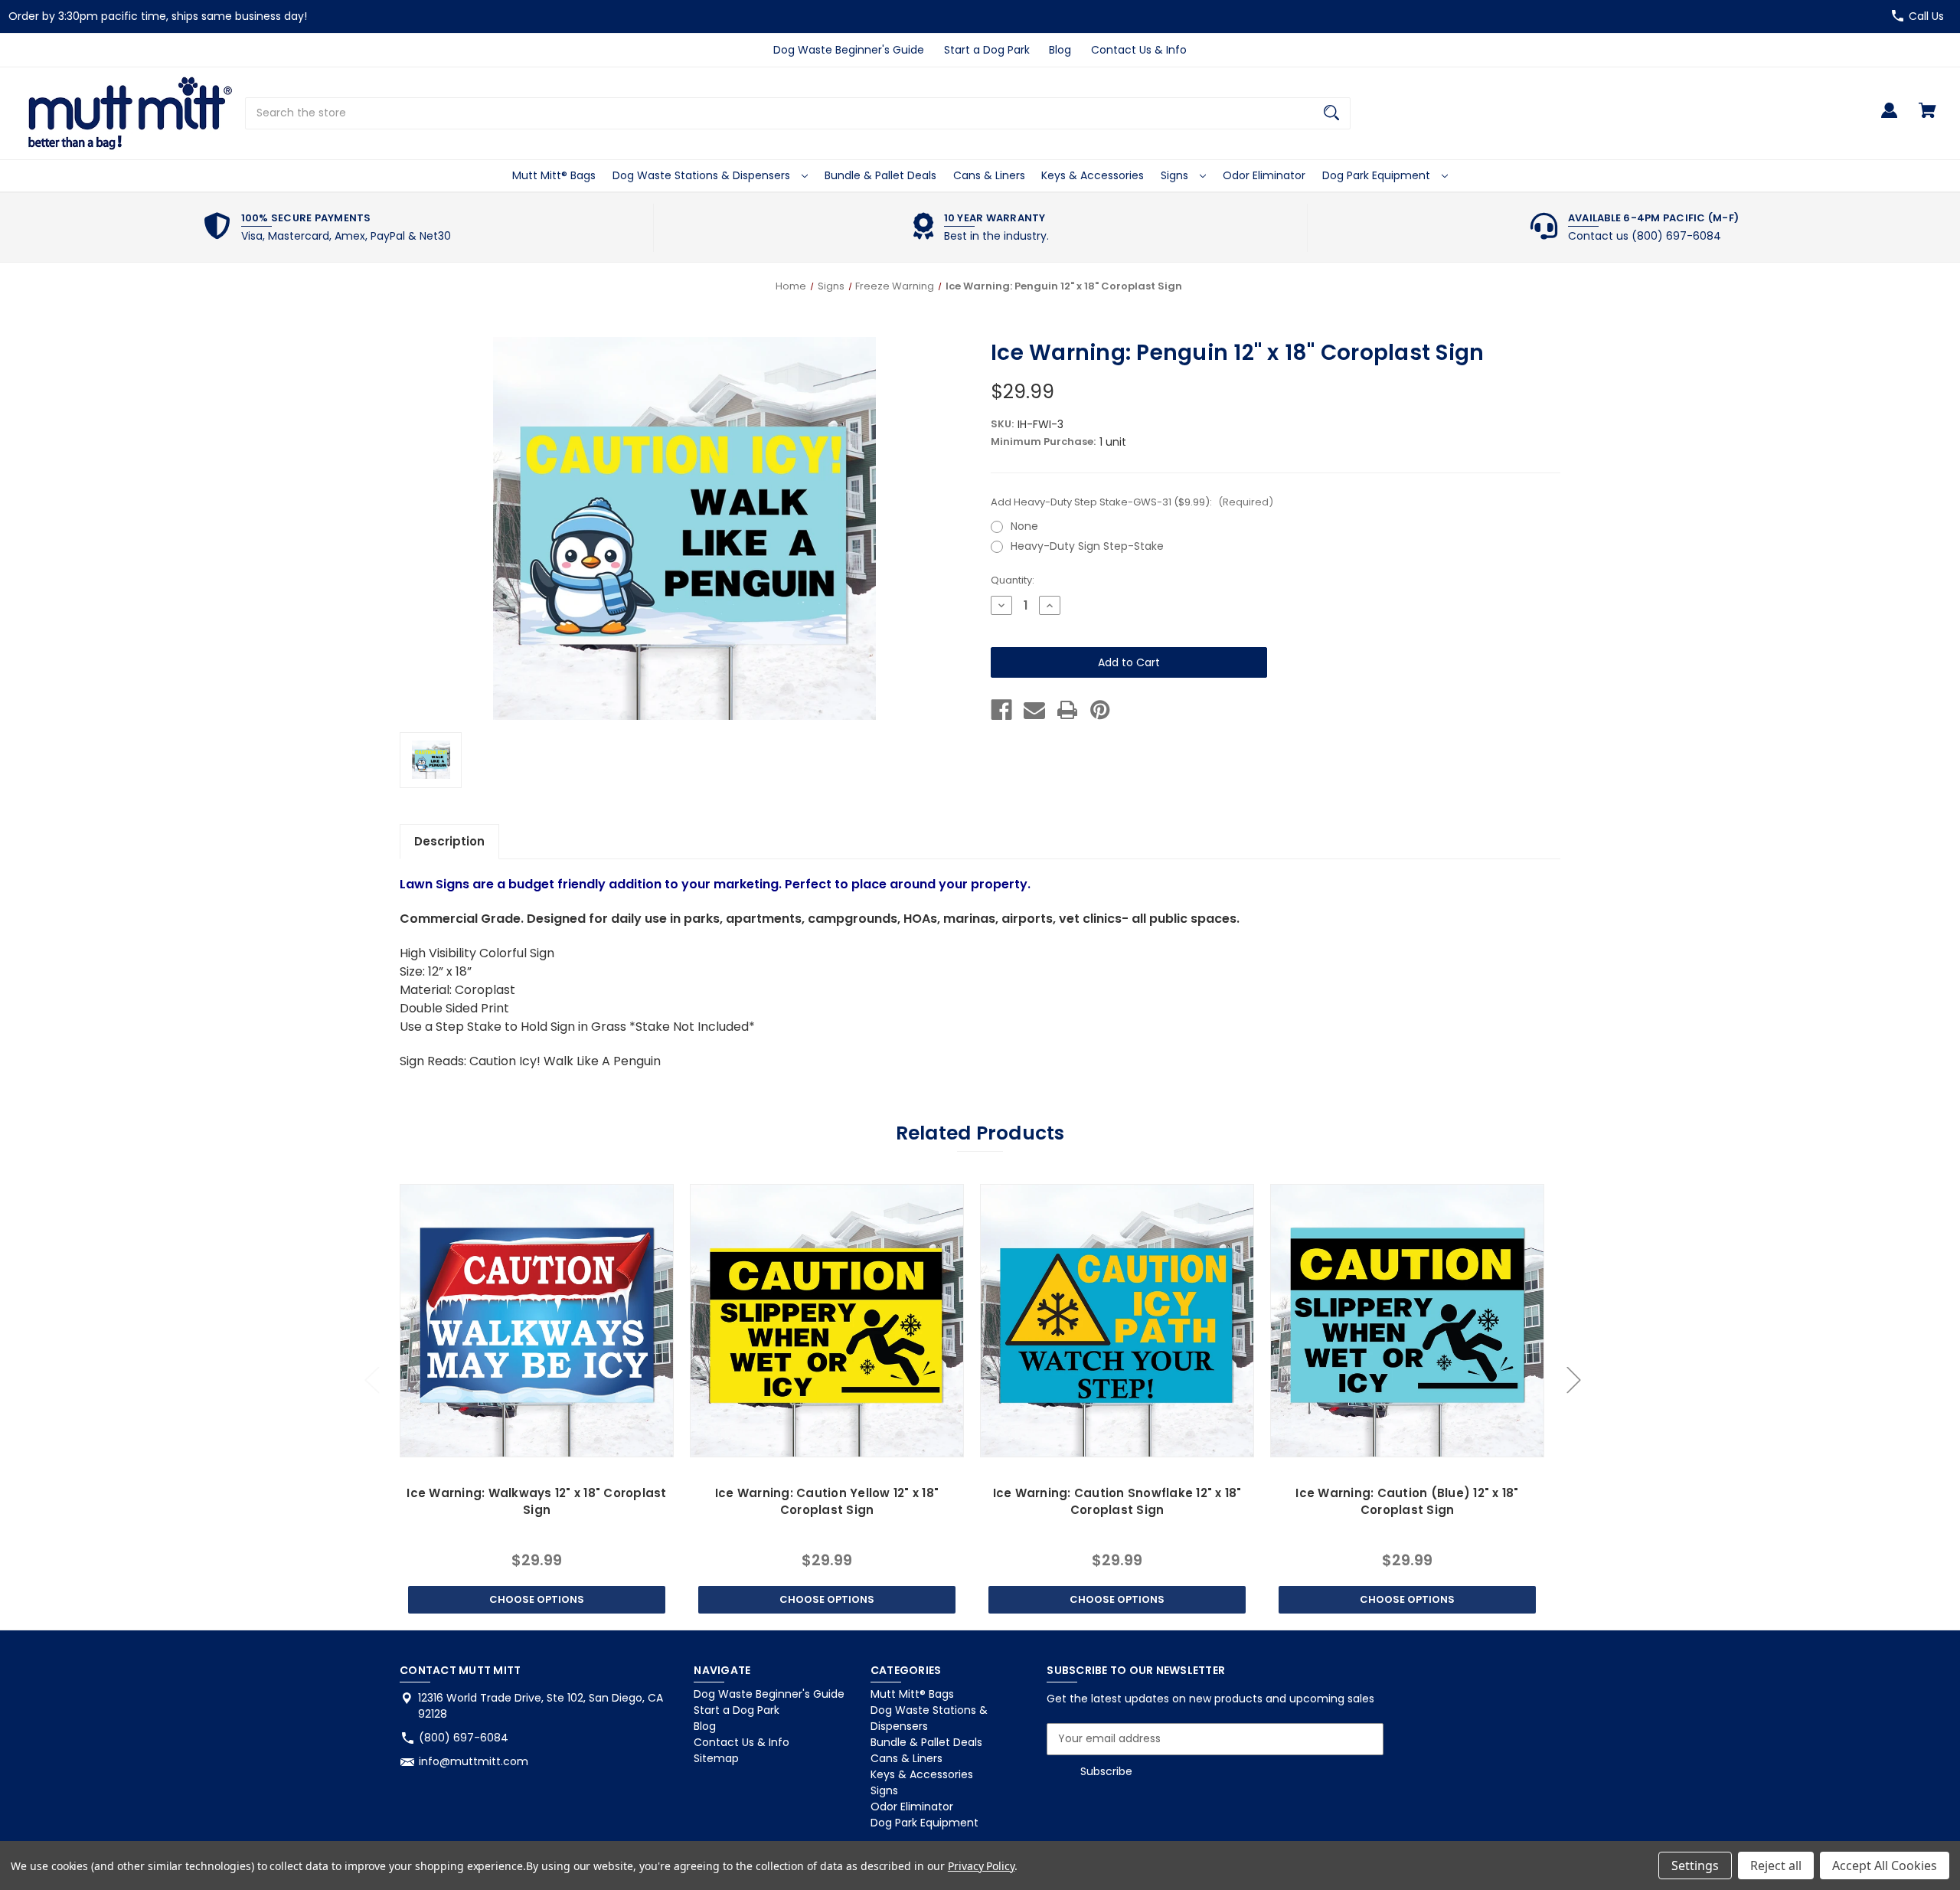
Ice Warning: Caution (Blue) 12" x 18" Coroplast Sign (1407, 1502)
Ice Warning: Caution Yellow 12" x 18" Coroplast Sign (827, 1502)
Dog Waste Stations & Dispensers (703, 175)
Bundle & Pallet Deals (880, 175)
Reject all (1776, 1865)
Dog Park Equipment (1378, 175)
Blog (1060, 50)
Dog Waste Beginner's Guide (849, 50)
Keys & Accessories (1093, 175)
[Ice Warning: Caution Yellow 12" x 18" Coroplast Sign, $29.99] (826, 1321)
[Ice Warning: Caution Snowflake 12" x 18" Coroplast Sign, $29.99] (1117, 1321)
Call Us (1926, 16)
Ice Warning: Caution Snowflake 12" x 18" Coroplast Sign (1117, 1502)
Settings (1695, 1865)
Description (449, 841)
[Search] (1331, 113)
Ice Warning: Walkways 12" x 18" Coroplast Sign (536, 1502)
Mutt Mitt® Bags (554, 175)
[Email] (1034, 710)
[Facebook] (1001, 710)
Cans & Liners (989, 175)
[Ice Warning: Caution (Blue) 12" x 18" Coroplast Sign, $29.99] (1407, 1321)
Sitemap (716, 1758)
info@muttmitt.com (474, 1761)
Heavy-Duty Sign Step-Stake (1087, 546)
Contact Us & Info (1139, 50)
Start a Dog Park (987, 50)
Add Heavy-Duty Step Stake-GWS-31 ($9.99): (1132, 502)
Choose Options (537, 1599)
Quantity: (1013, 580)
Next (1573, 1379)
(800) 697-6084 (464, 1738)
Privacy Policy (981, 1866)
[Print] (1067, 710)
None (1024, 526)
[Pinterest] (1100, 710)
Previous (371, 1379)
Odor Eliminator (1264, 175)
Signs (1176, 175)
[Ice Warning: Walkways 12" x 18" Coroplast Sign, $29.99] (536, 1321)
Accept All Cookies (1885, 1865)
